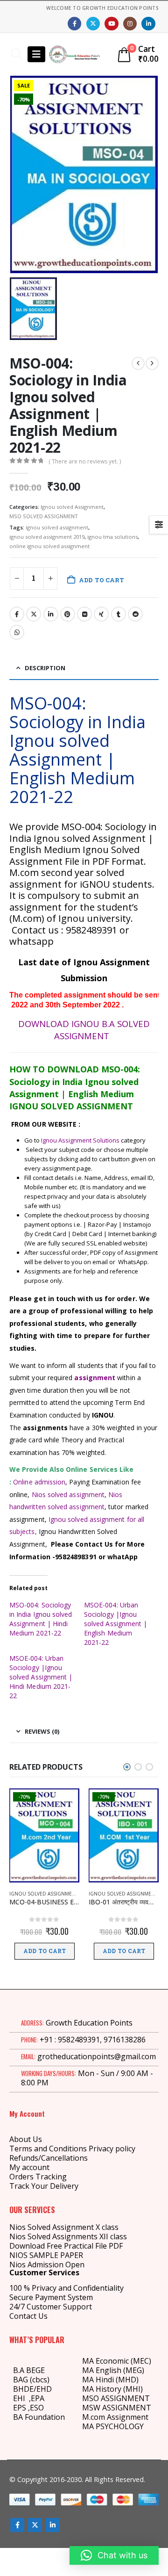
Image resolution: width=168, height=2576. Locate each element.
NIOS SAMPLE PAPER (46, 2255)
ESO (37, 2408)
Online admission (39, 1482)
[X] (93, 24)
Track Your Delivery (44, 2186)
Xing (101, 614)
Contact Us (28, 2316)
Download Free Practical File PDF (66, 2246)
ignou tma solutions (112, 537)
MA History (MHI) (112, 2389)
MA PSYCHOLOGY (114, 2426)
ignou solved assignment (57, 527)
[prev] (138, 363)
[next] (152, 363)
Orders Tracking (38, 2177)
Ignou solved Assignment (72, 507)
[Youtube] (111, 24)
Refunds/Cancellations (49, 2158)
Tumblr (119, 614)
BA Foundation (39, 2417)
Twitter (34, 614)
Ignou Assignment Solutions (80, 1140)
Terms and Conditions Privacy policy (72, 2149)
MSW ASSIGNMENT (117, 2408)
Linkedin (53, 2525)
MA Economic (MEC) (117, 2361)
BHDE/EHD (32, 2389)
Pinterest (68, 614)
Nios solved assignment (68, 1494)
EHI (21, 2398)
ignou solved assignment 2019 (47, 537)
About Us (26, 2139)
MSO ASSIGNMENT (116, 2398)
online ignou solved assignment (49, 546)
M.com (94, 2417)
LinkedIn (51, 614)
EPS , (21, 2408)
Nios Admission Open (47, 2265)
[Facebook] (74, 24)
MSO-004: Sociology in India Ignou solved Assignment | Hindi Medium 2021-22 (41, 1619)
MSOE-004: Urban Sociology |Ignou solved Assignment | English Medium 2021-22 (115, 1624)
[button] (17, 54)
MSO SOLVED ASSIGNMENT (44, 516)
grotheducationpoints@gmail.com (97, 2056)
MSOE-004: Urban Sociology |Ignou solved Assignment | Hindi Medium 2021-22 (41, 1677)
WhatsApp (17, 632)
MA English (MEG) (113, 2370)
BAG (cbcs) (31, 2380)
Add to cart (101, 580)
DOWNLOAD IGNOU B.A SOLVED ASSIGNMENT (84, 1030)
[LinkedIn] (148, 24)
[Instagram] (130, 24)
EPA (38, 2398)
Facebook (17, 614)
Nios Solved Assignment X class (64, 2227)
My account (29, 2167)
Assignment (127, 2417)
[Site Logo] (75, 54)
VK (84, 614)
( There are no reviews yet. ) (85, 461)
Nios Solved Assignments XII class (68, 2236)
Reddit (135, 614)
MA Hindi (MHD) (110, 2380)
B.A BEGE (29, 2370)
